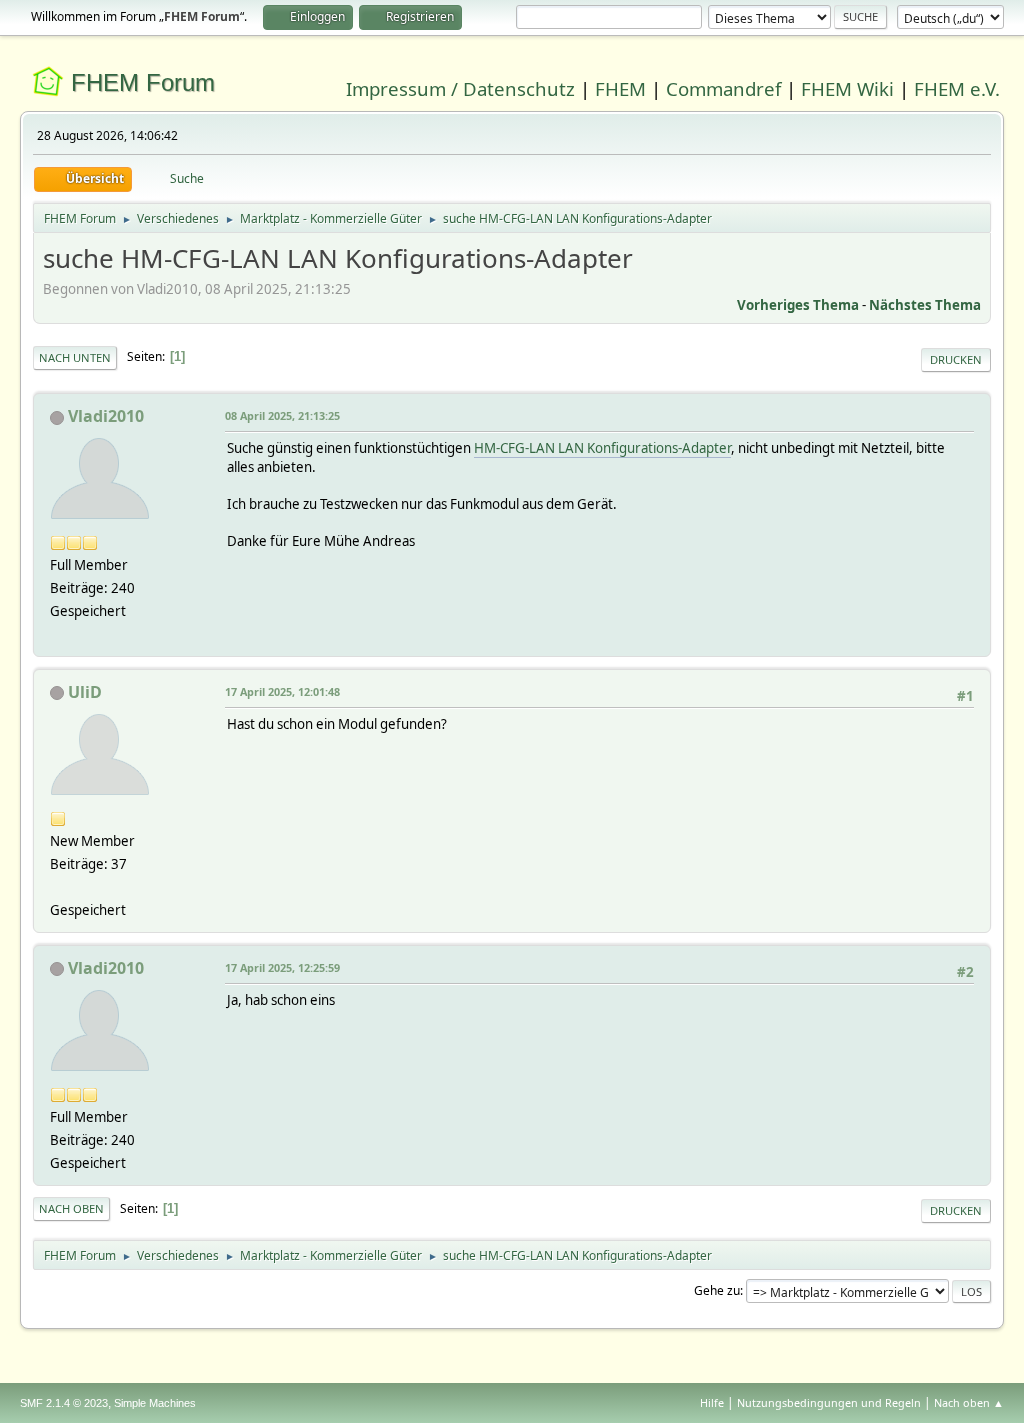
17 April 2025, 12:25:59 (282, 967)
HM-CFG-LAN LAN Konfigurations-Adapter (602, 448)
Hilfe (712, 1402)
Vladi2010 (106, 416)
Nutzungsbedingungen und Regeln (829, 1402)
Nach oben (71, 1208)
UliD (85, 692)
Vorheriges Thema (798, 305)
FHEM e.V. (957, 88)
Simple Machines (155, 1403)
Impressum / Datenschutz (460, 88)
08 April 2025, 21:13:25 (282, 415)
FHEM (620, 88)
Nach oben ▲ (969, 1402)
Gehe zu (717, 1290)
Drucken (956, 359)
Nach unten (75, 357)
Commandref (723, 88)
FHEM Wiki (847, 88)
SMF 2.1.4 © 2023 (64, 1403)
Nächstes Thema (925, 305)
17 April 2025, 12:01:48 (282, 691)
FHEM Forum (143, 82)
